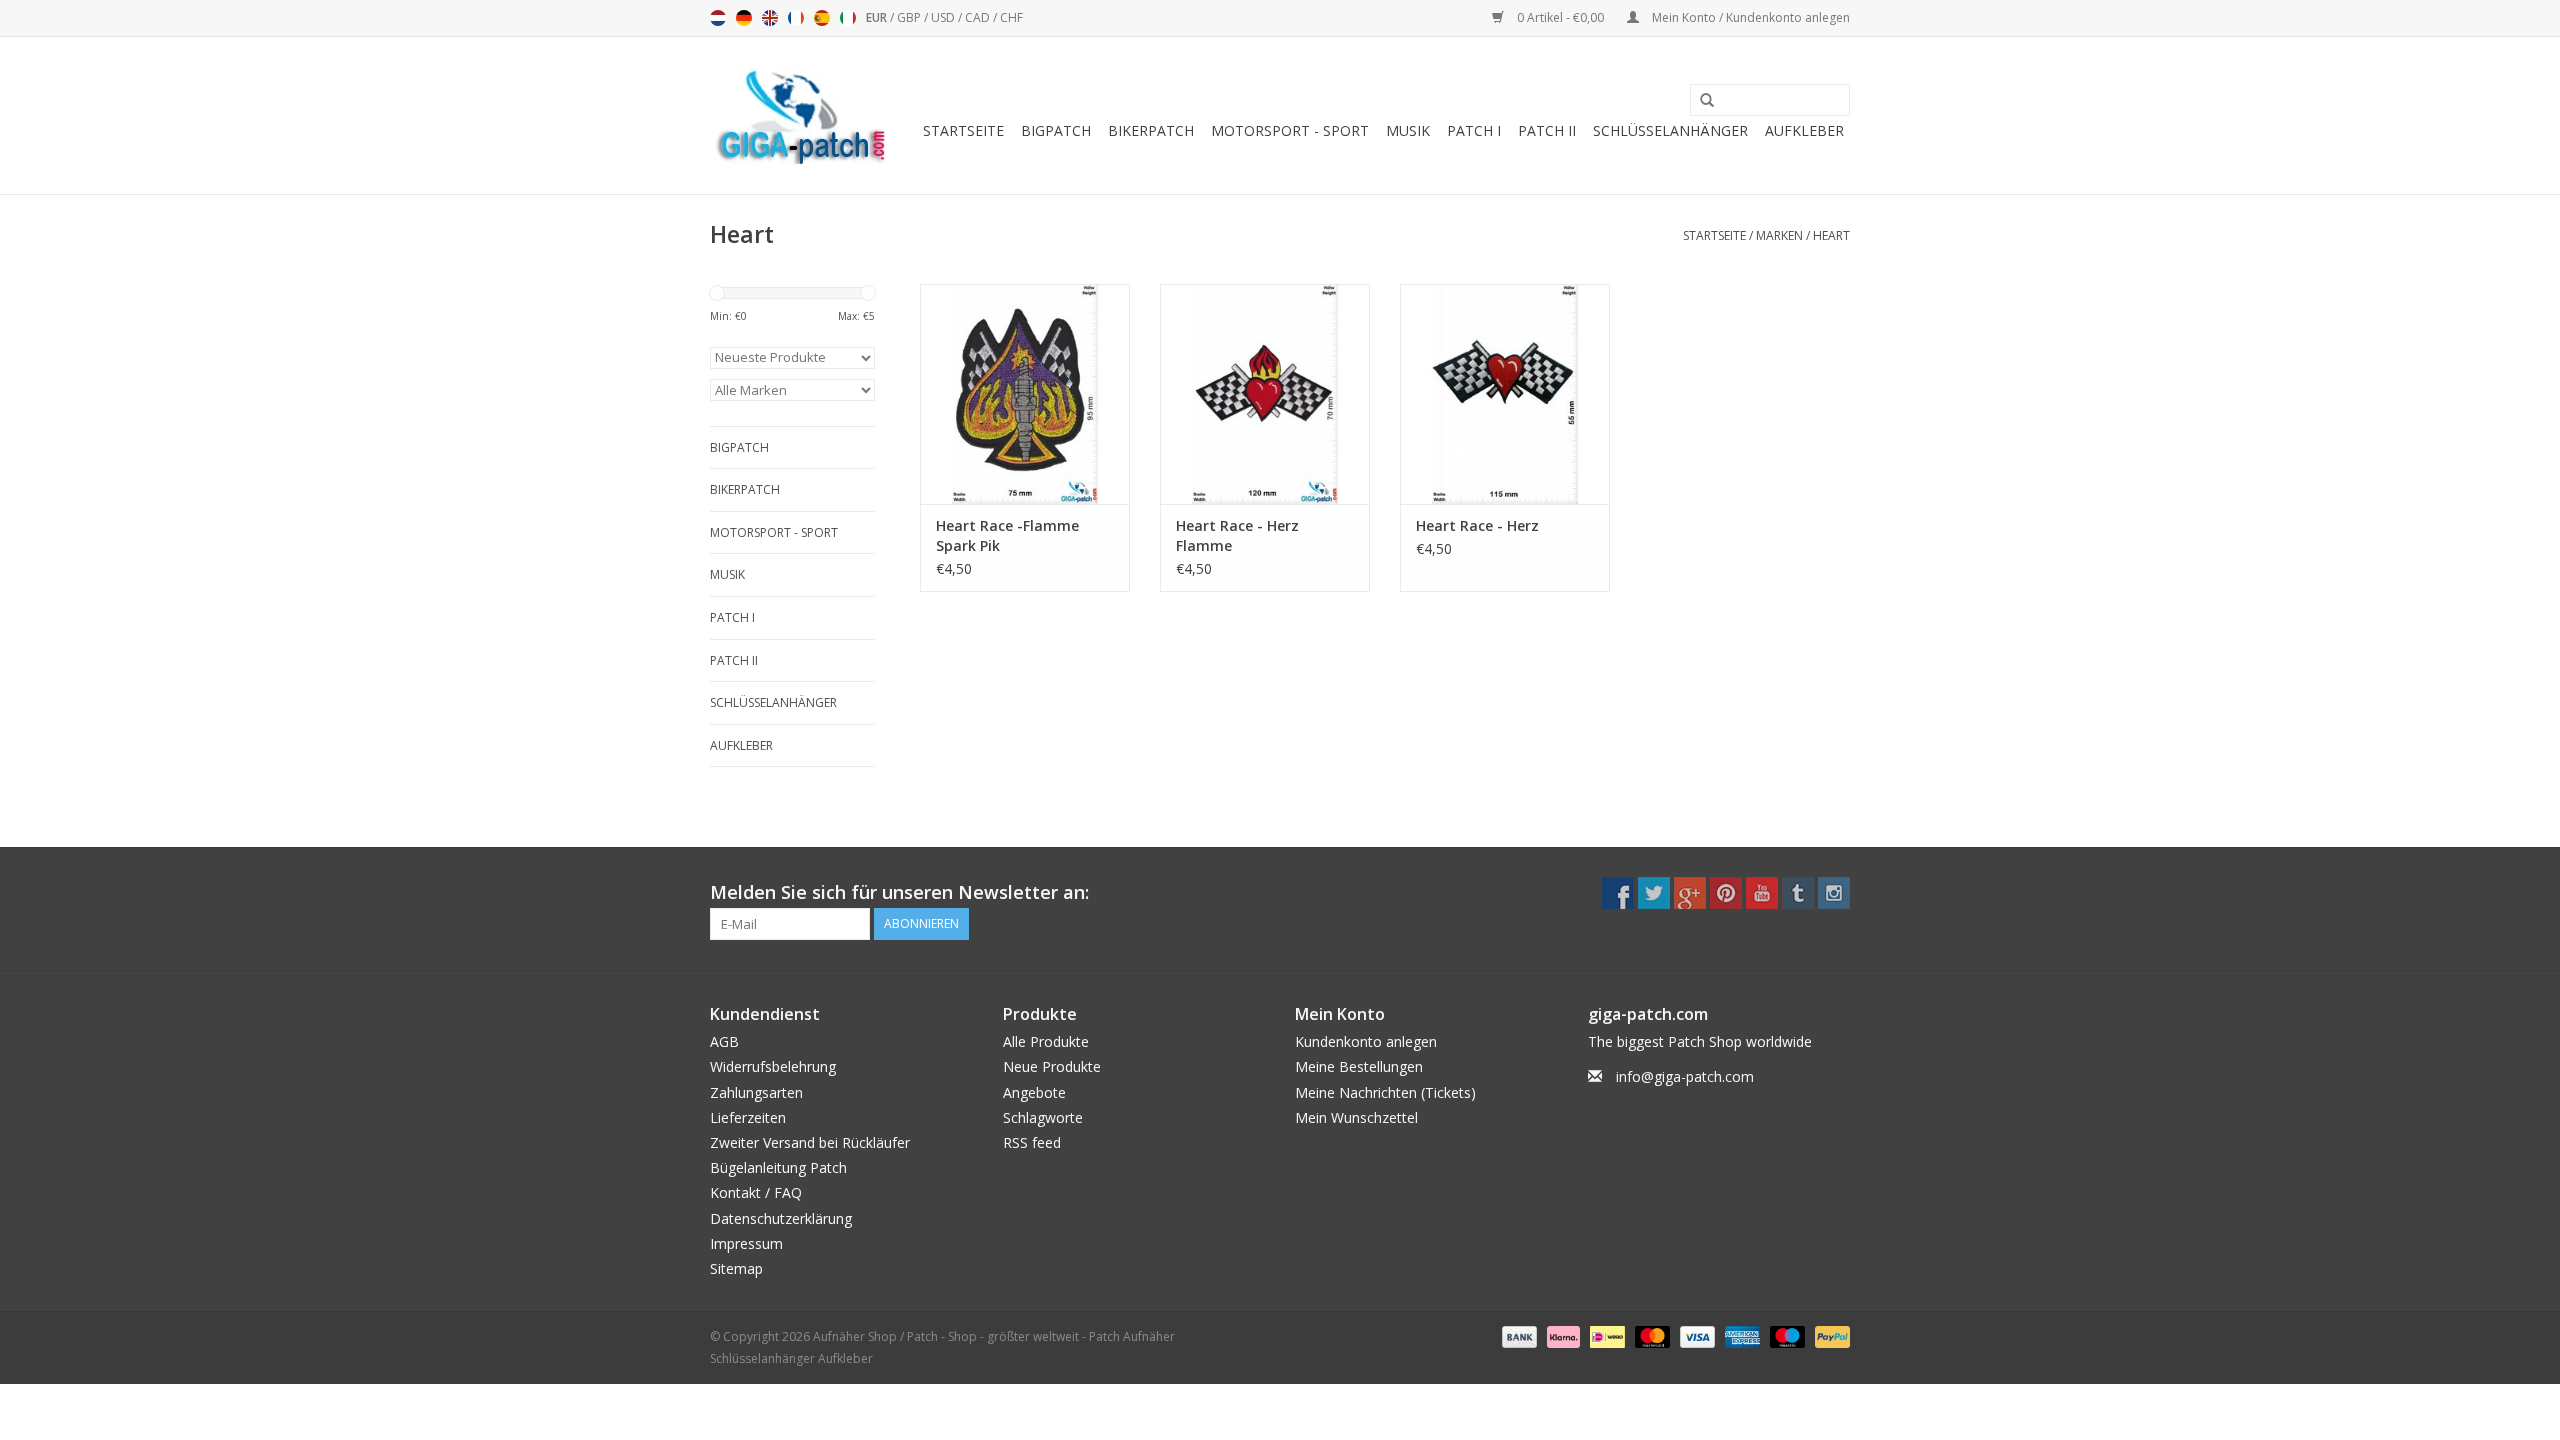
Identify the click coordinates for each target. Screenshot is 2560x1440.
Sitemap (736, 1268)
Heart (1831, 235)
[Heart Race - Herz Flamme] (1265, 394)
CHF (1011, 17)
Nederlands (718, 18)
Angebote (1034, 1092)
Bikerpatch (1151, 130)
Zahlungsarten (756, 1092)
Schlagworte (1043, 1117)
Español (822, 18)
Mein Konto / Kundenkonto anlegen (1749, 17)
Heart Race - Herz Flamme (1237, 535)
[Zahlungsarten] (1517, 1335)
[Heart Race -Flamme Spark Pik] (1025, 394)
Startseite (963, 130)
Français (796, 18)
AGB (724, 1041)
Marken (1779, 235)
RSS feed (1032, 1142)
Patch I (1474, 130)
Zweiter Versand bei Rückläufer (810, 1142)
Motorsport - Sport (1290, 130)
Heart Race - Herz (1477, 525)
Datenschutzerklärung (781, 1218)
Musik (1408, 130)
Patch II (1547, 130)
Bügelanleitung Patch (778, 1167)
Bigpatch (1056, 130)
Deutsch (744, 18)
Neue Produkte (1052, 1066)
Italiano (848, 18)
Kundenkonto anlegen (1366, 1041)
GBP (910, 17)
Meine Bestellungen (1359, 1066)
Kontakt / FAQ (756, 1192)
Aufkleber (1804, 130)
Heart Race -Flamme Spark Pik (1007, 535)
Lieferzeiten (748, 1117)
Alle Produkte (1046, 1041)
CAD (979, 17)
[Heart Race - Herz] (1505, 394)
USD (944, 17)
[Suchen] (1700, 101)
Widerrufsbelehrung (773, 1066)
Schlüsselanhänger (1670, 130)
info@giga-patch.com (1685, 1076)
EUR (878, 17)
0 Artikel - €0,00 (1560, 17)
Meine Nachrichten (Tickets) (1385, 1092)
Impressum (746, 1243)
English (770, 18)
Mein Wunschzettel (1356, 1117)
